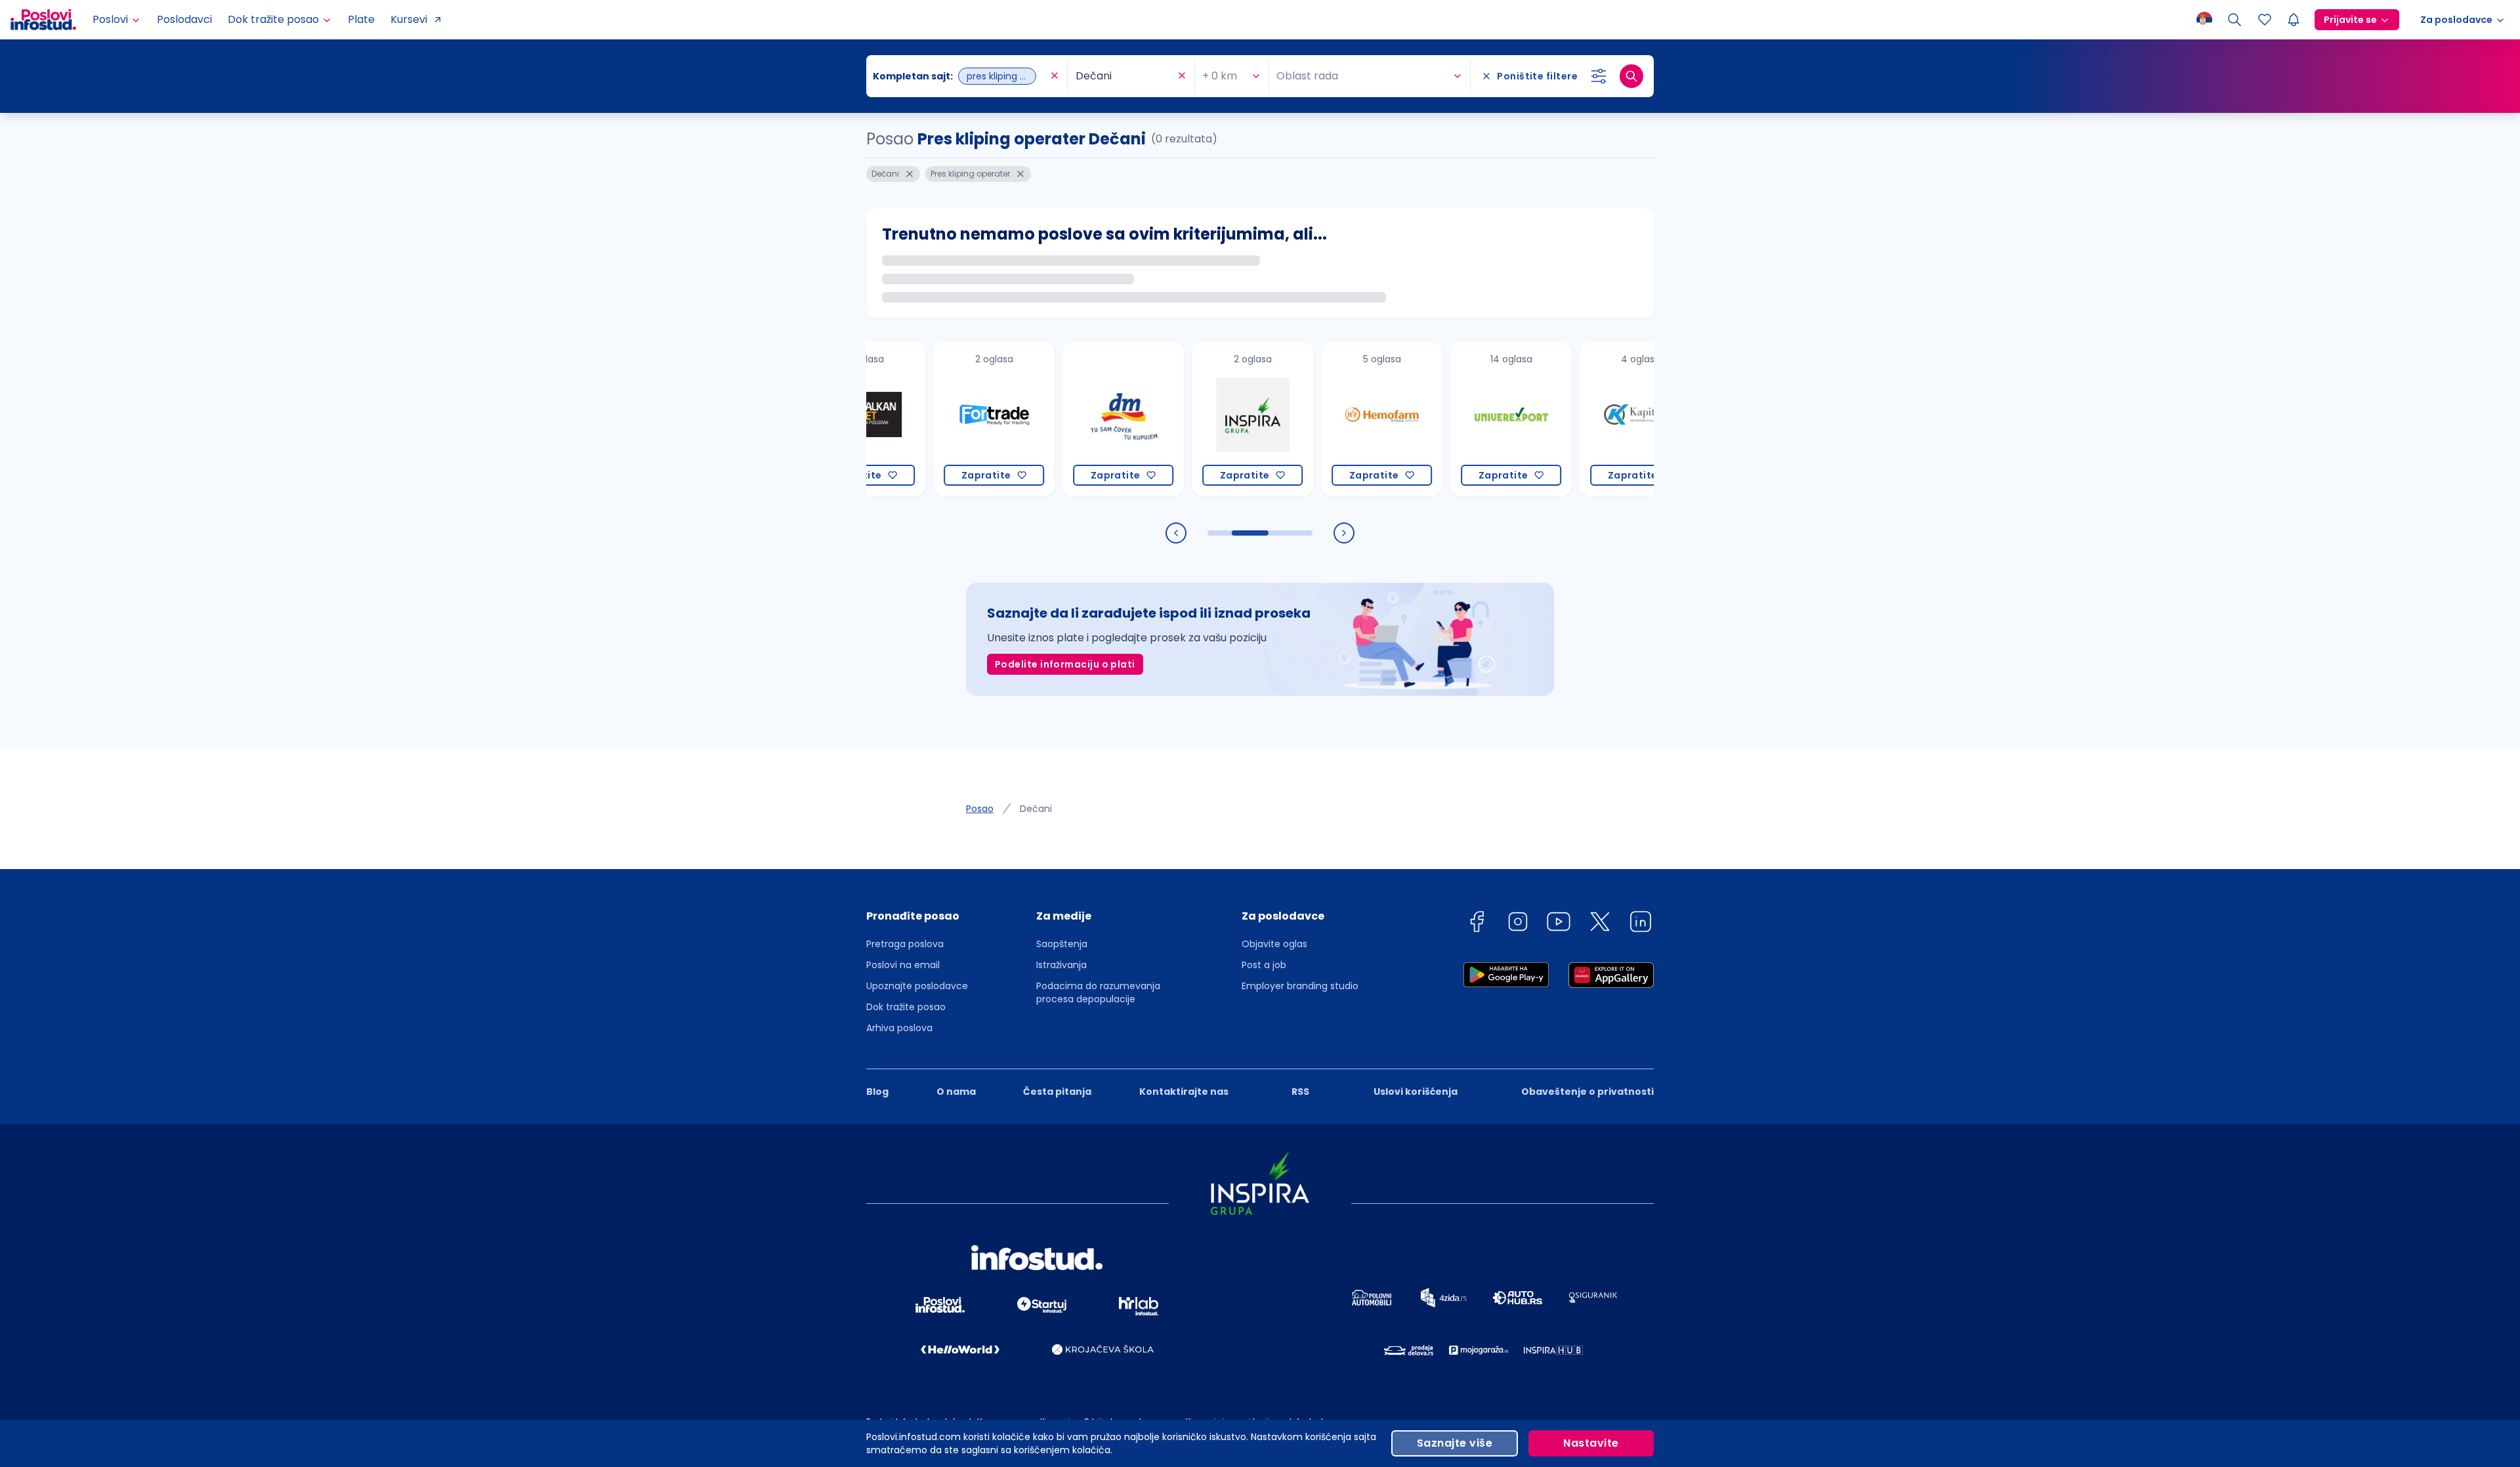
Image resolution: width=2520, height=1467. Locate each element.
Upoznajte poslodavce (917, 986)
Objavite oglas (1274, 944)
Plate (361, 19)
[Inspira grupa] (1187, 419)
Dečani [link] (1036, 809)
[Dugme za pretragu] (1631, 76)
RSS (1300, 1092)
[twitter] (1600, 924)
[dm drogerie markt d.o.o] (1058, 419)
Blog (877, 1092)
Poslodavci (184, 19)
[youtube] (1559, 924)
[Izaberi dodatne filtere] (1599, 76)
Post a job (1264, 965)
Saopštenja (1062, 944)
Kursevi (409, 19)
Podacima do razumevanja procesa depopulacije (1098, 992)
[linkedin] (1641, 924)
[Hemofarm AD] (1316, 419)
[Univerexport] (1445, 419)
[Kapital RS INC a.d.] (1575, 419)
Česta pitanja (1057, 1092)
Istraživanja (1061, 965)
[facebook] (1477, 924)
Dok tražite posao (906, 1007)
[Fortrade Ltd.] (928, 419)
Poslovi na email (903, 965)
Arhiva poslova (899, 1028)
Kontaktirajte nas (1184, 1092)
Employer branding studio (1300, 986)
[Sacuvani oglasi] (2265, 20)
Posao (980, 809)
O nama (956, 1092)
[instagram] (1518, 924)
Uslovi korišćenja (1416, 1092)
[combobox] (960, 76)
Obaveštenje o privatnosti (1587, 1092)
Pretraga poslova (905, 944)
